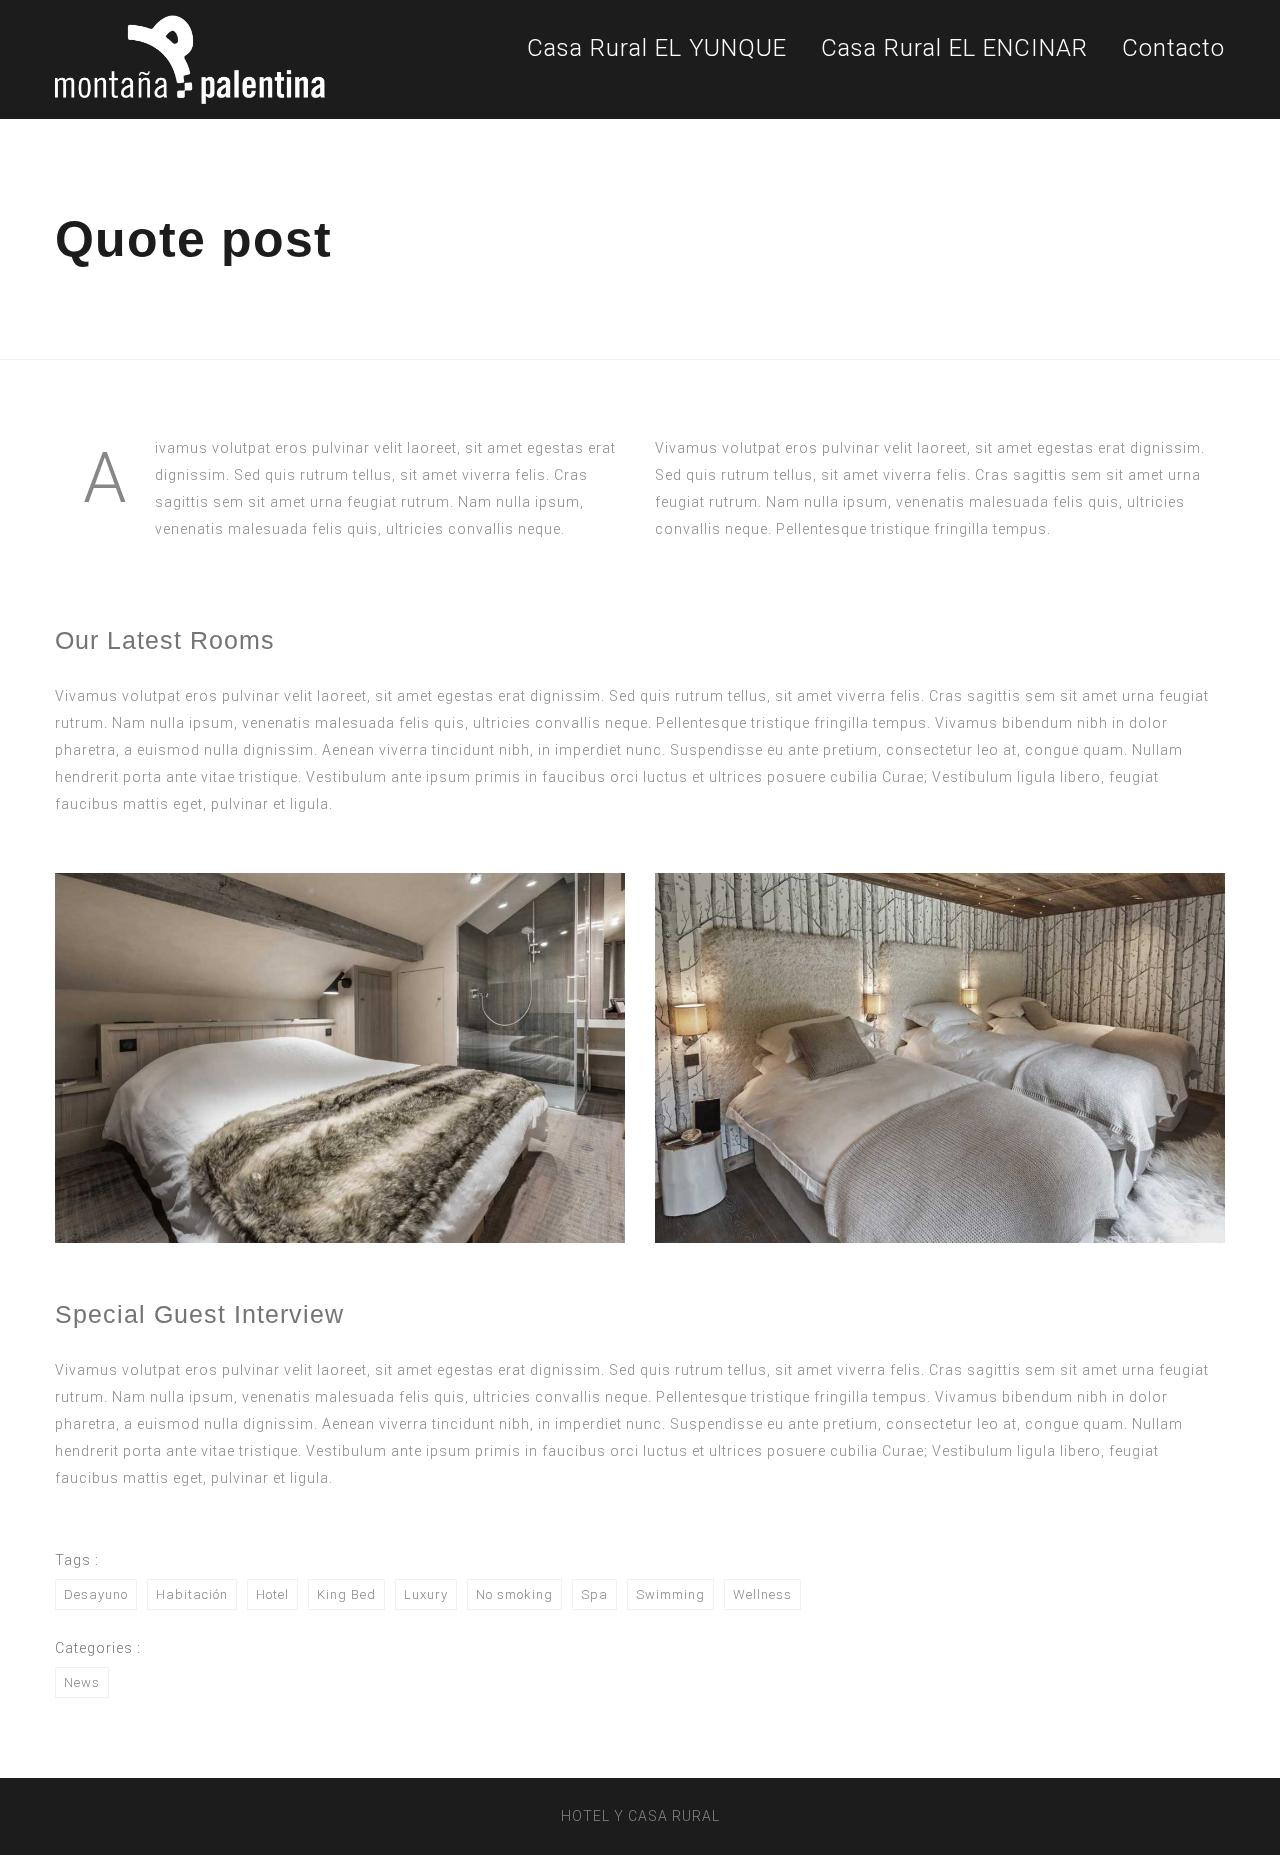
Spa (594, 1594)
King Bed (346, 1594)
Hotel (272, 1594)
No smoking (514, 1594)
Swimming (670, 1594)
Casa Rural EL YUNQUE (657, 48)
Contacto (1173, 48)
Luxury (426, 1594)
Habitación (192, 1594)
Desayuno (96, 1594)
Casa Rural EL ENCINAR (954, 48)
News (82, 1682)
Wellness (762, 1594)
